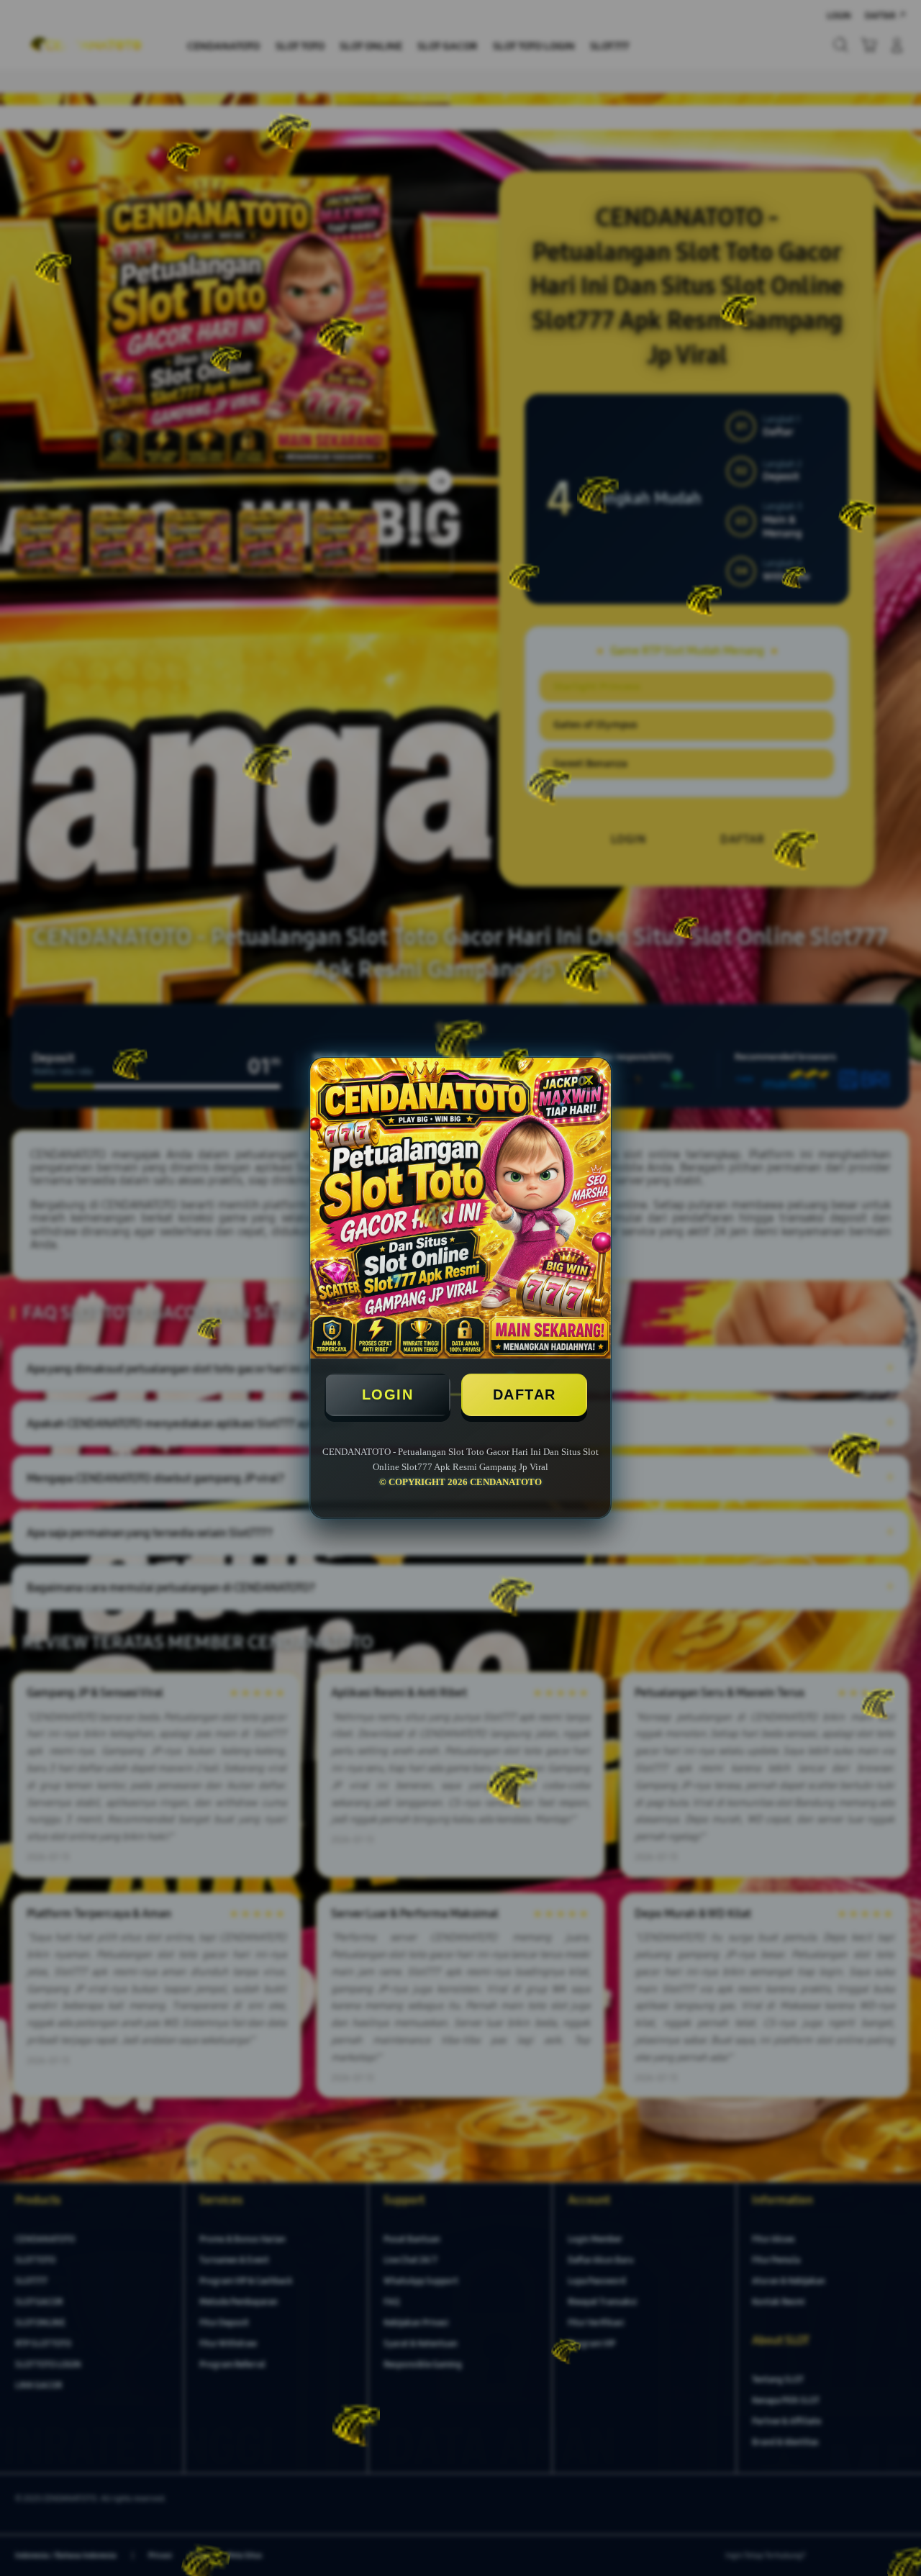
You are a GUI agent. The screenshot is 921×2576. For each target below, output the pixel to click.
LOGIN (388, 1394)
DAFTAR (525, 1394)
